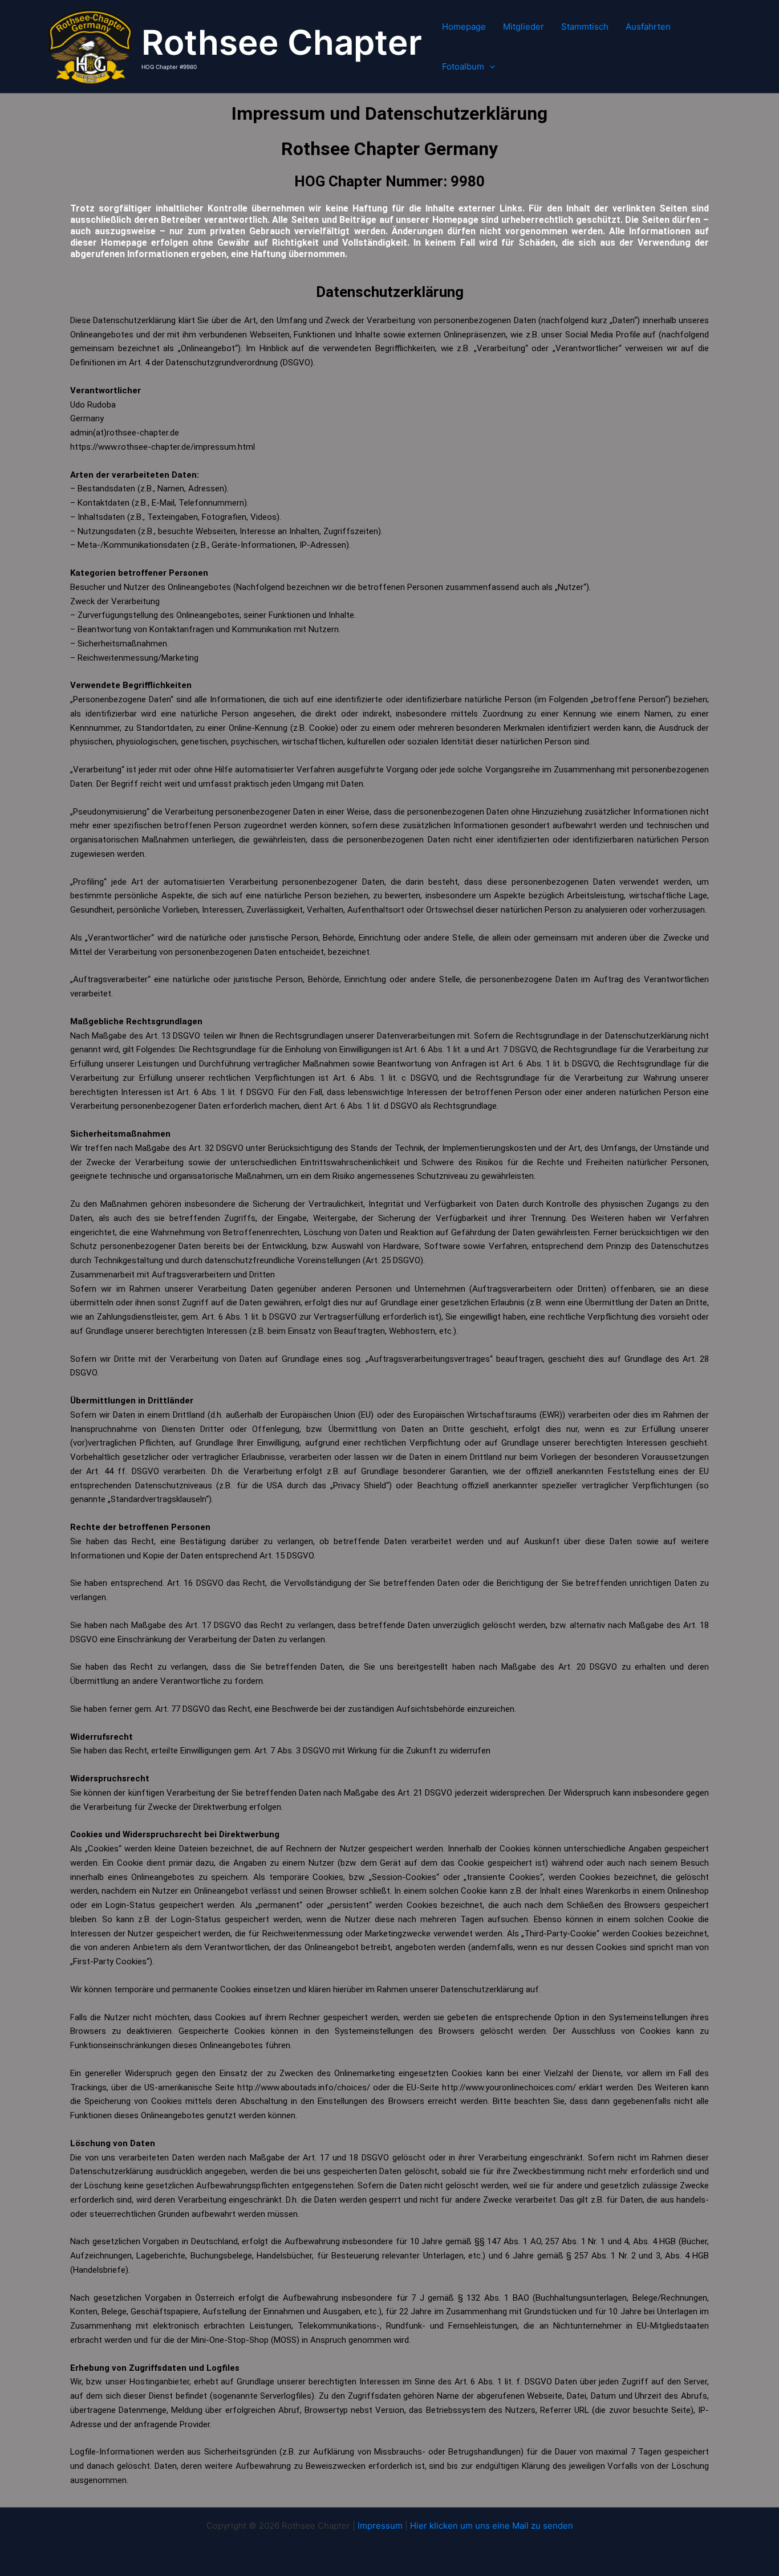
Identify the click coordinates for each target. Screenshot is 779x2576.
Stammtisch (585, 27)
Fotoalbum (463, 66)
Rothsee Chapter (282, 42)
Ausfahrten (648, 27)
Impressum (380, 2526)
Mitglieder (524, 27)
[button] (490, 67)
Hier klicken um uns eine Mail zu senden (492, 2526)
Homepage (464, 27)
